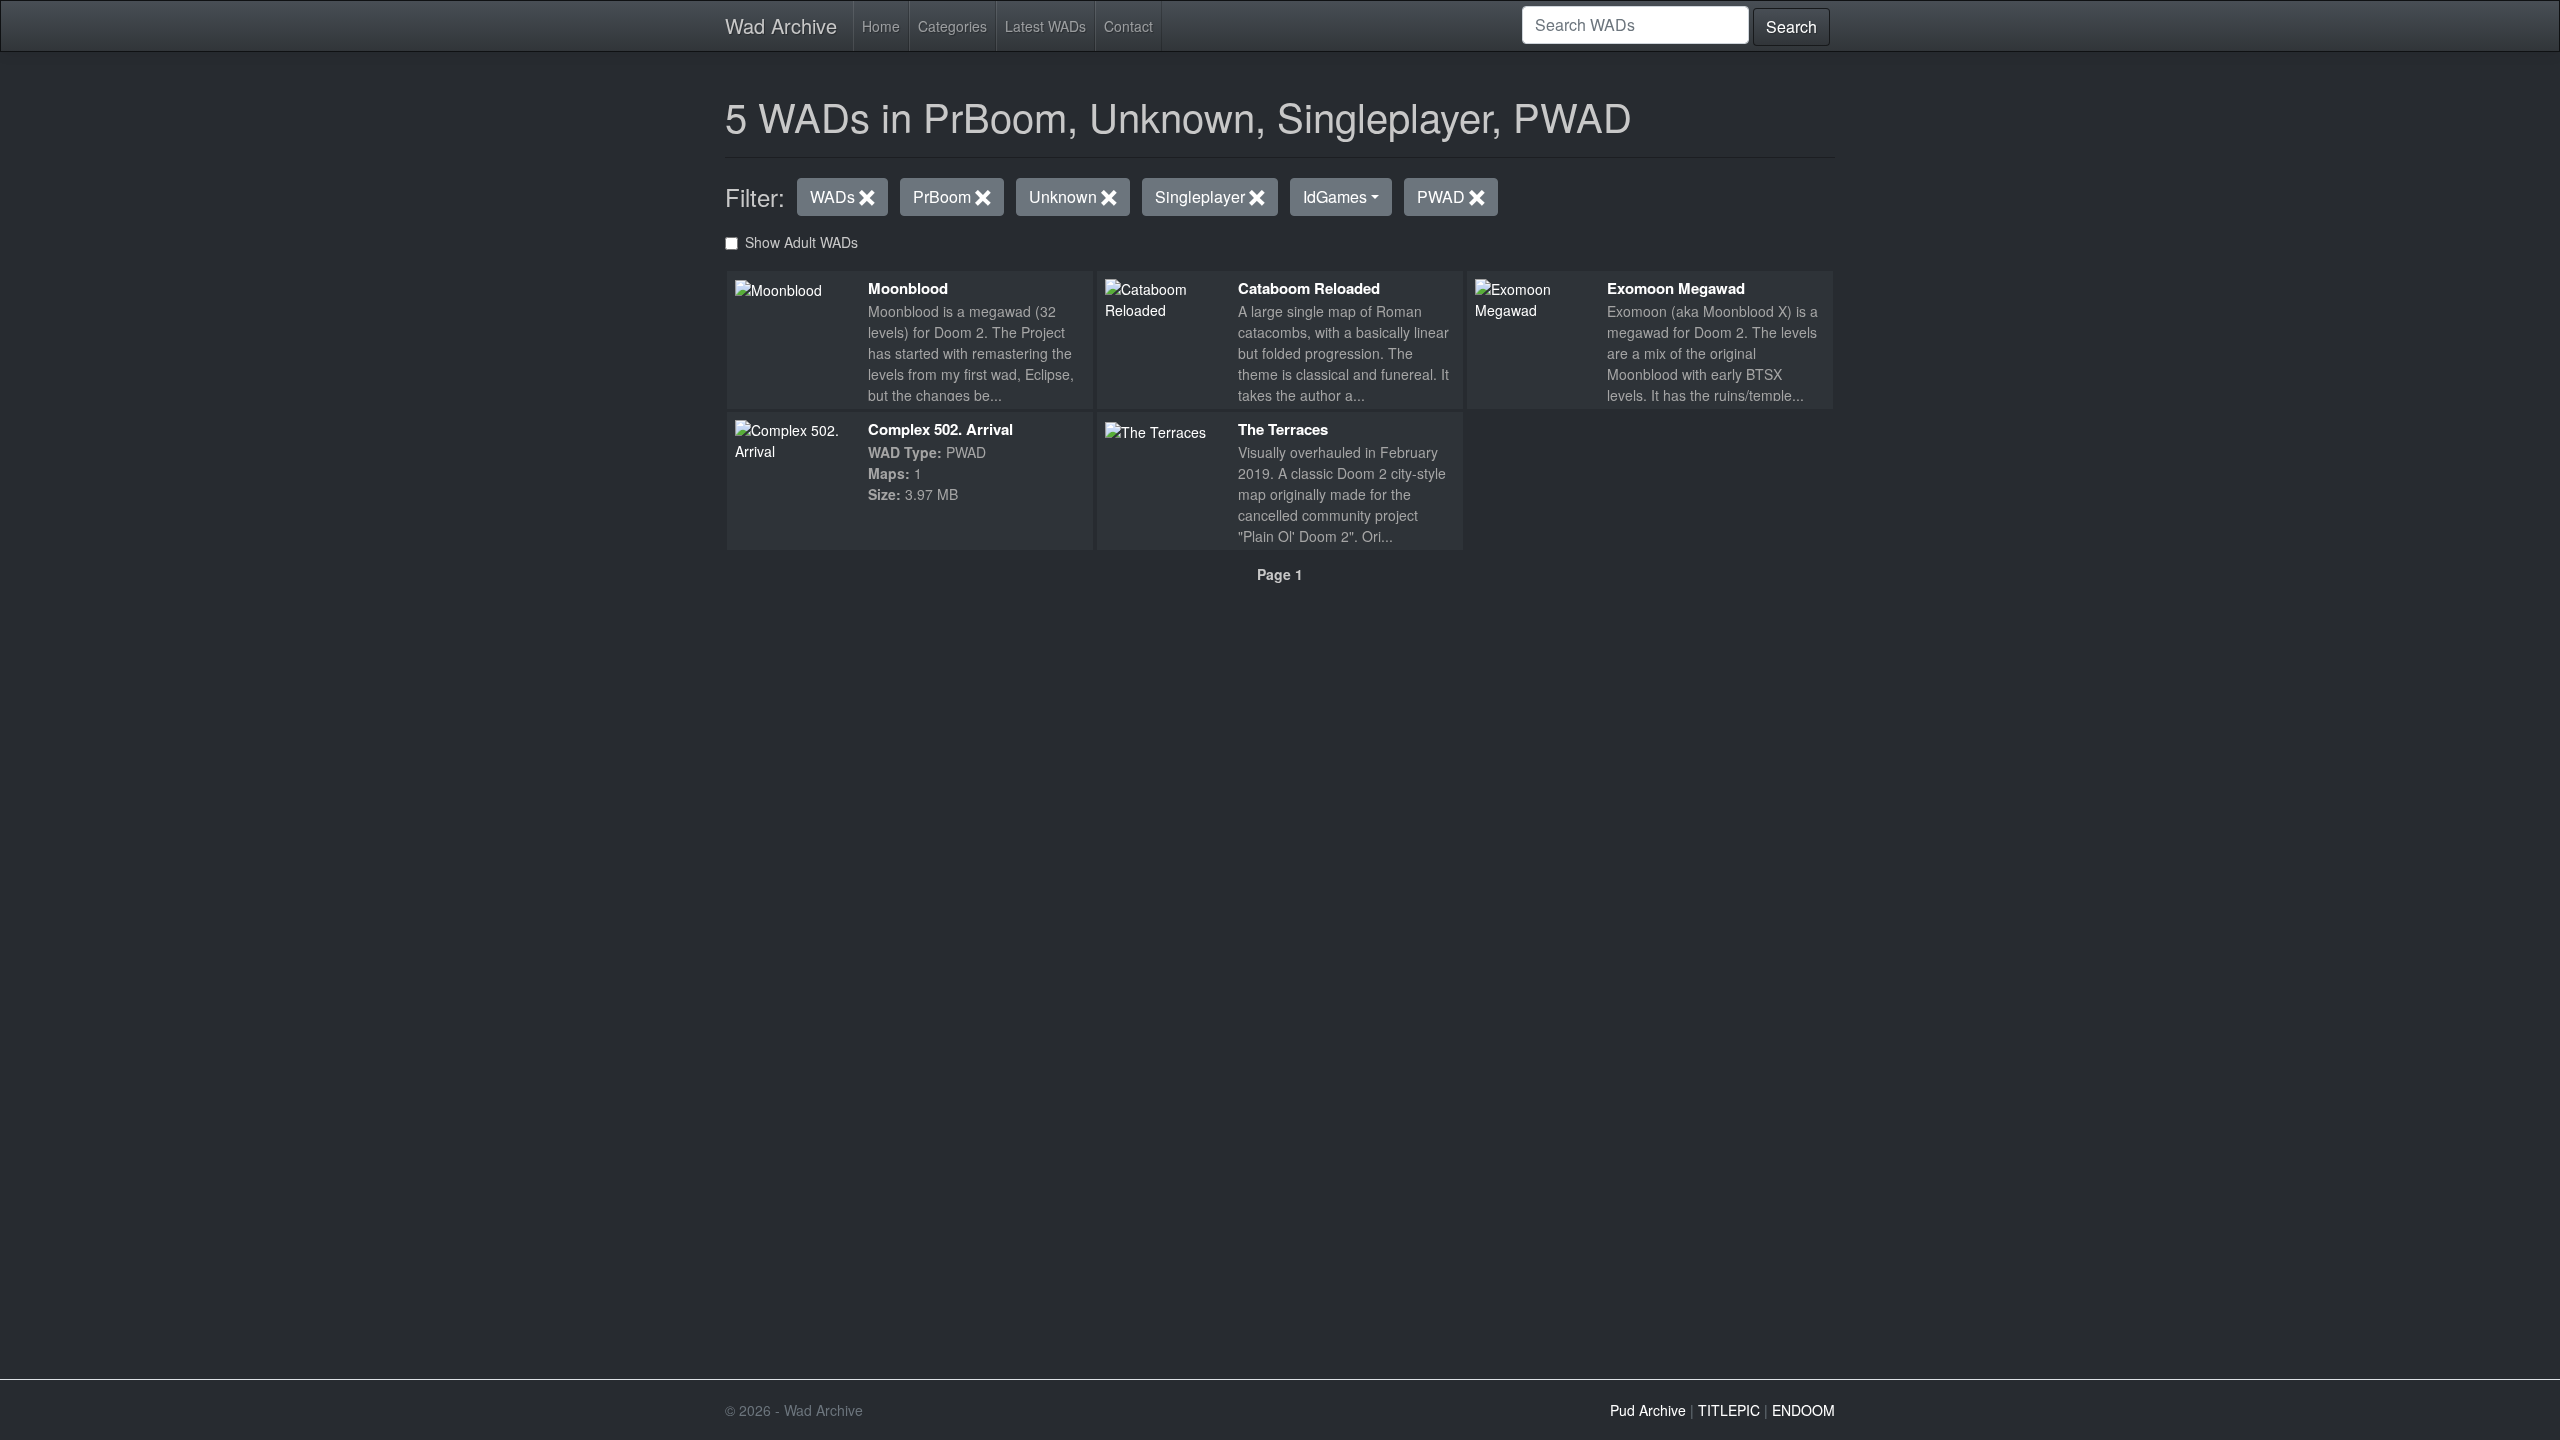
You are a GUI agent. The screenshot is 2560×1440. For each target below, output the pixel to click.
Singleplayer (1202, 196)
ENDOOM (1803, 1410)
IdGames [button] (1335, 196)
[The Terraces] (1155, 430)
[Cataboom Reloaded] (1163, 297)
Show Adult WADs (801, 242)
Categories (952, 26)
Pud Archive (1648, 1410)
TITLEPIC (1729, 1410)
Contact (1128, 26)
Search (1791, 26)
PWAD (1443, 196)
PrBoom (944, 196)
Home (881, 26)
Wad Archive (781, 25)
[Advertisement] (1280, 723)
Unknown (1065, 196)
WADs (834, 196)
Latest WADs (1045, 26)
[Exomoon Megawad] (1533, 297)
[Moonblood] (778, 289)
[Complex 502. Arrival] (793, 438)
